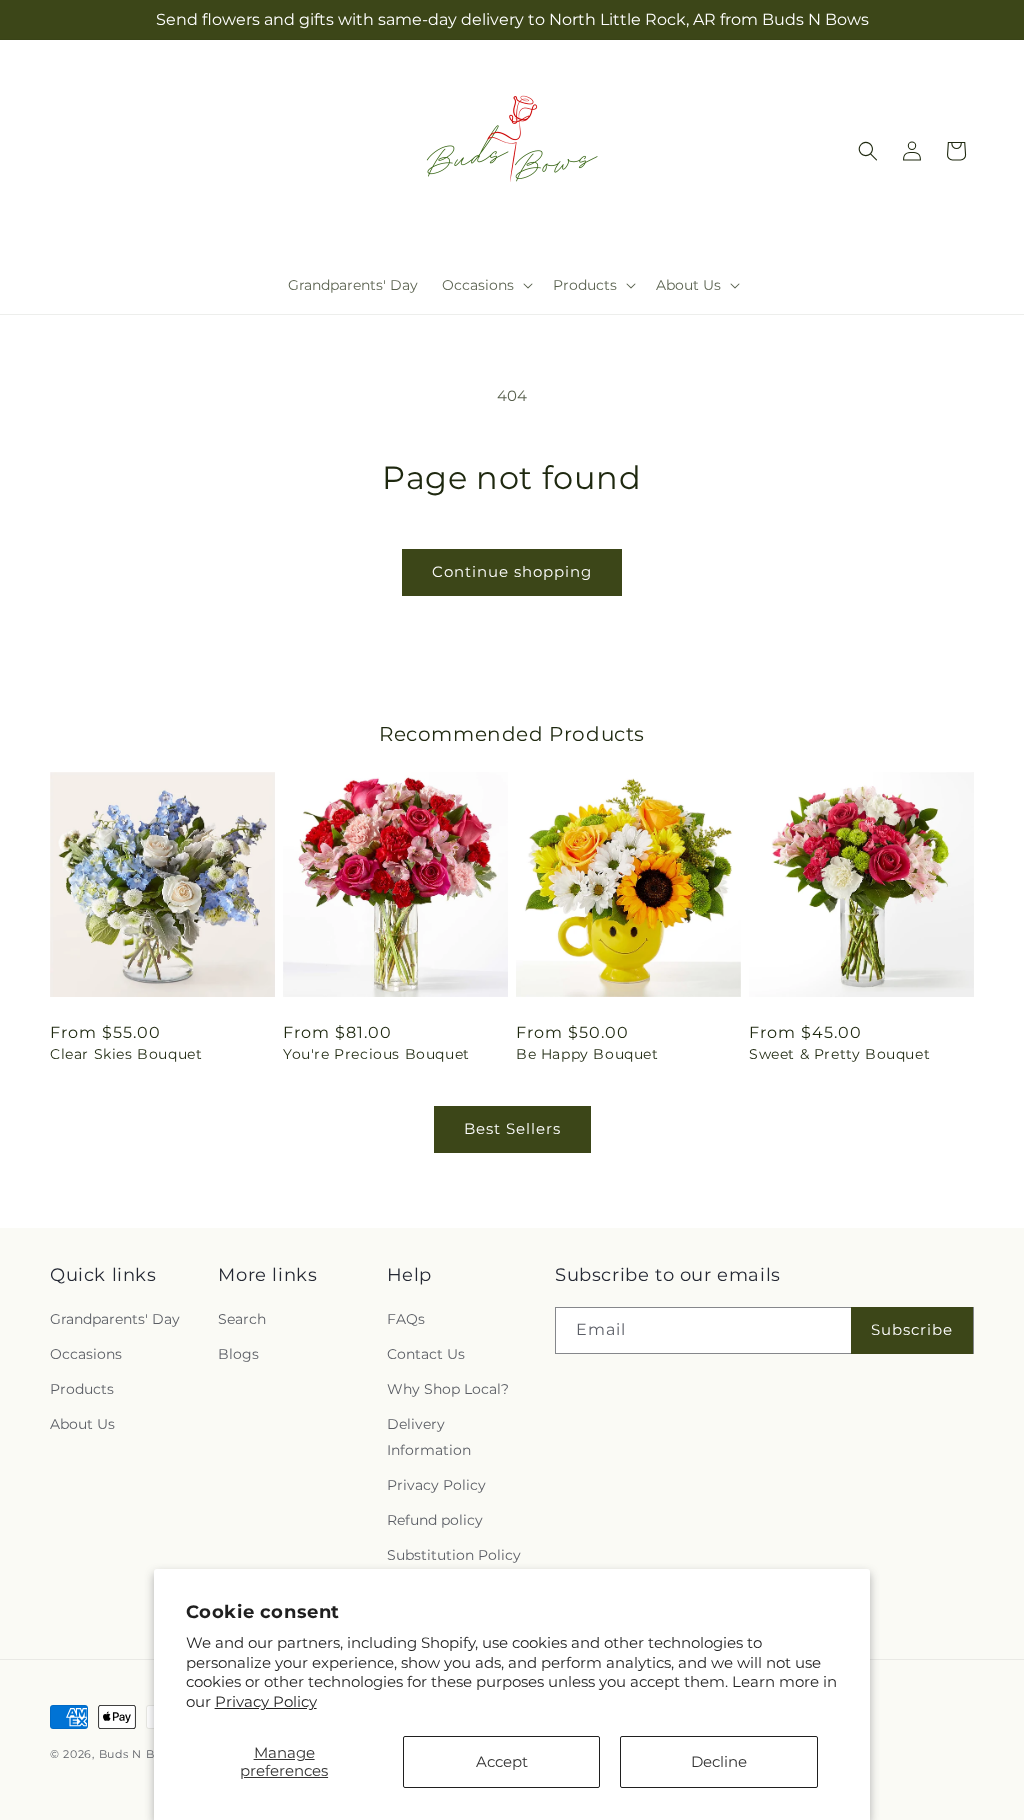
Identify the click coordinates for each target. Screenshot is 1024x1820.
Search (242, 1319)
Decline (719, 1761)
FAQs (406, 1319)
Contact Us (426, 1354)
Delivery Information (429, 1436)
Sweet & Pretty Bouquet (839, 1054)
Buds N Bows (139, 1754)
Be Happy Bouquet (587, 1054)
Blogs (238, 1354)
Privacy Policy (266, 1701)
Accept (502, 1761)
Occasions (86, 1354)
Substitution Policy (454, 1555)
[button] (485, 285)
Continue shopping (512, 571)
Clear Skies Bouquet (126, 1054)
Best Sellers (512, 1128)
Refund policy (435, 1520)
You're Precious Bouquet (376, 1054)
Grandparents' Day (115, 1319)
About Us (82, 1424)
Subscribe (912, 1329)
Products (82, 1389)
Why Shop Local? (448, 1389)
